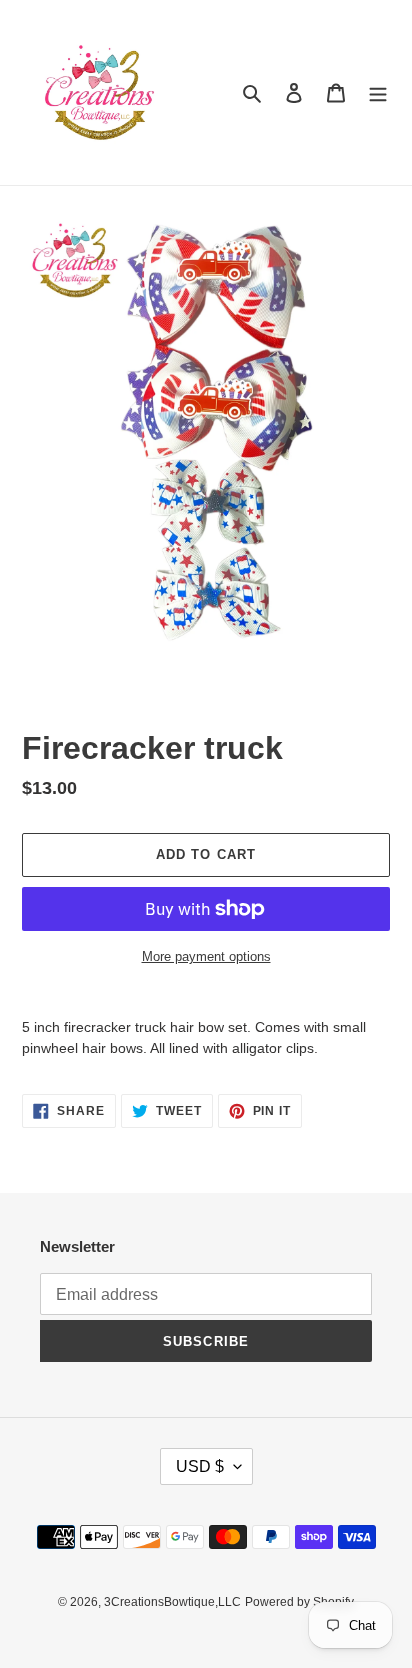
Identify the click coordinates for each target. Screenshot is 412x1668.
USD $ (200, 1466)
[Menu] (378, 92)
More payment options (206, 956)
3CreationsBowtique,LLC (172, 1602)
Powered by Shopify (299, 1602)
